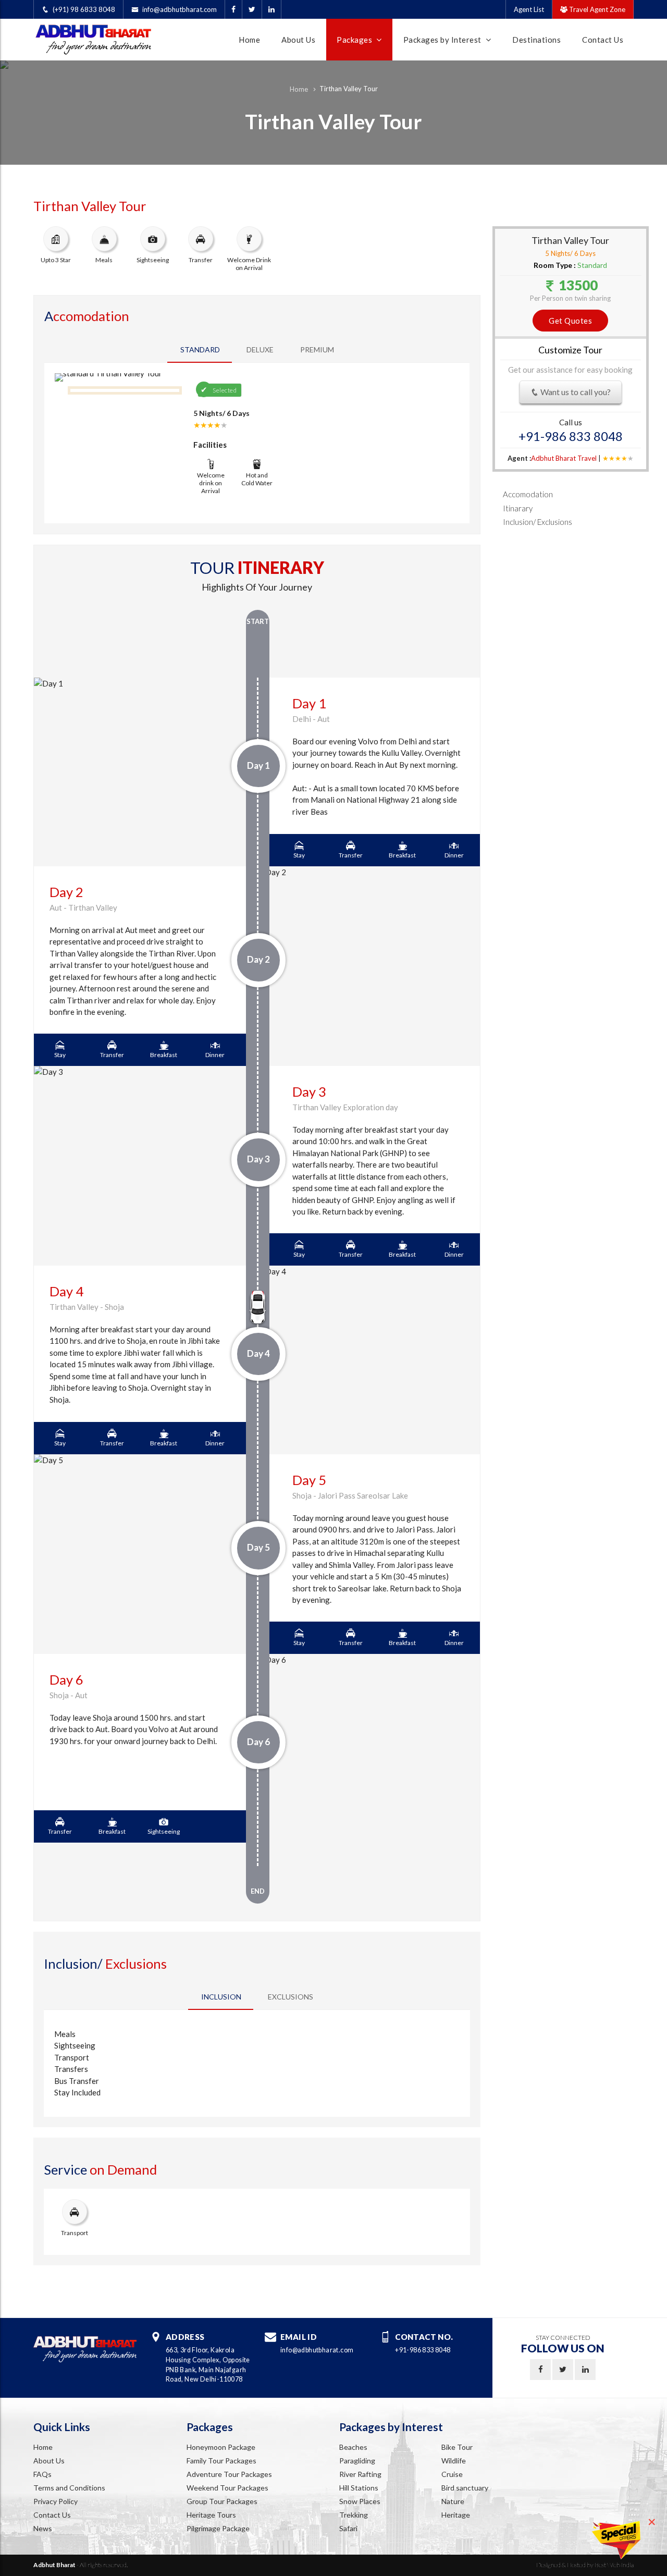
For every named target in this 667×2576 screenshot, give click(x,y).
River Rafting (360, 2474)
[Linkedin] (271, 9)
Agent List (529, 9)
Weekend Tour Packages (227, 2488)
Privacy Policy (55, 2501)
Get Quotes (570, 321)
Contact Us (603, 40)
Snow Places (360, 2501)
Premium (317, 349)
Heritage (456, 2515)
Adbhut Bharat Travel (564, 458)
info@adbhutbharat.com (180, 9)
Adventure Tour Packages (229, 2474)
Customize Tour (570, 350)
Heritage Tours (211, 2515)
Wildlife (454, 2461)
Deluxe (260, 349)
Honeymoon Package (221, 2447)
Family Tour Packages (221, 2461)
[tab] (221, 1997)
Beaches (353, 2447)
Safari (348, 2528)
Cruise (452, 2474)
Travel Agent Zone (596, 9)
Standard (200, 349)
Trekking (354, 2515)
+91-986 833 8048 (571, 437)
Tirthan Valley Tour (349, 89)
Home (249, 40)
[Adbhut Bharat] (104, 37)
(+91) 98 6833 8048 (84, 9)
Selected (225, 390)
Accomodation (528, 494)
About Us (298, 40)
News (43, 2528)
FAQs (42, 2474)
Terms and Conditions (69, 2488)
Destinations (536, 40)
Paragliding (357, 2461)
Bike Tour (457, 2447)
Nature (453, 2501)
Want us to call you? (575, 392)
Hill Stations (359, 2488)
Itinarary (518, 508)
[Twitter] (252, 9)
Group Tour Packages (222, 2501)
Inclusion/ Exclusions (538, 522)
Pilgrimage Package (218, 2528)
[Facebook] (233, 9)
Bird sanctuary (465, 2488)
